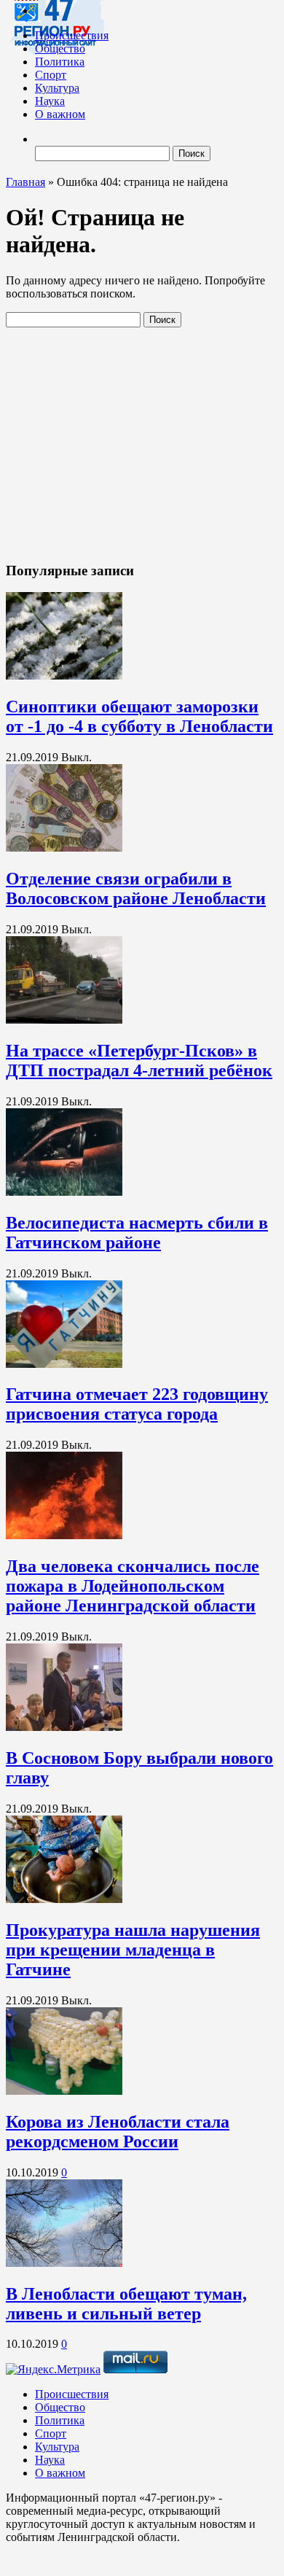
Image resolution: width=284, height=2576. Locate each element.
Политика (60, 62)
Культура (57, 88)
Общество (60, 48)
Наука (50, 101)
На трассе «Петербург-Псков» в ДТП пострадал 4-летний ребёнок (139, 1061)
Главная (25, 182)
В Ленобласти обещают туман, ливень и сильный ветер (126, 2304)
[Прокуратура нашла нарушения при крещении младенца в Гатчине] (64, 1899)
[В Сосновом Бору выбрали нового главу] (64, 1727)
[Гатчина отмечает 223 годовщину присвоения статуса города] (64, 1364)
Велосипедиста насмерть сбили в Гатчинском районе (137, 1233)
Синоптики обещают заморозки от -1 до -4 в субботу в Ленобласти (139, 716)
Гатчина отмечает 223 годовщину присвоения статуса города (137, 1404)
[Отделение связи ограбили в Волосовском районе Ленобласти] (64, 848)
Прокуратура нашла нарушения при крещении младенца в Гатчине (133, 1950)
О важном (60, 114)
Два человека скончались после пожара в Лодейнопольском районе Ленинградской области (133, 1586)
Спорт (51, 75)
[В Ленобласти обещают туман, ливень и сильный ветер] (64, 2263)
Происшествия (72, 35)
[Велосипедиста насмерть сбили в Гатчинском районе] (64, 1192)
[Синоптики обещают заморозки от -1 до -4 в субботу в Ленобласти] (64, 676)
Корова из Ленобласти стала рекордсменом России (118, 2132)
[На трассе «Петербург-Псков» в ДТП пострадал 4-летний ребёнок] (64, 1020)
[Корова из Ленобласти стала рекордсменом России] (64, 2091)
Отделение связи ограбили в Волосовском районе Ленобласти (136, 888)
